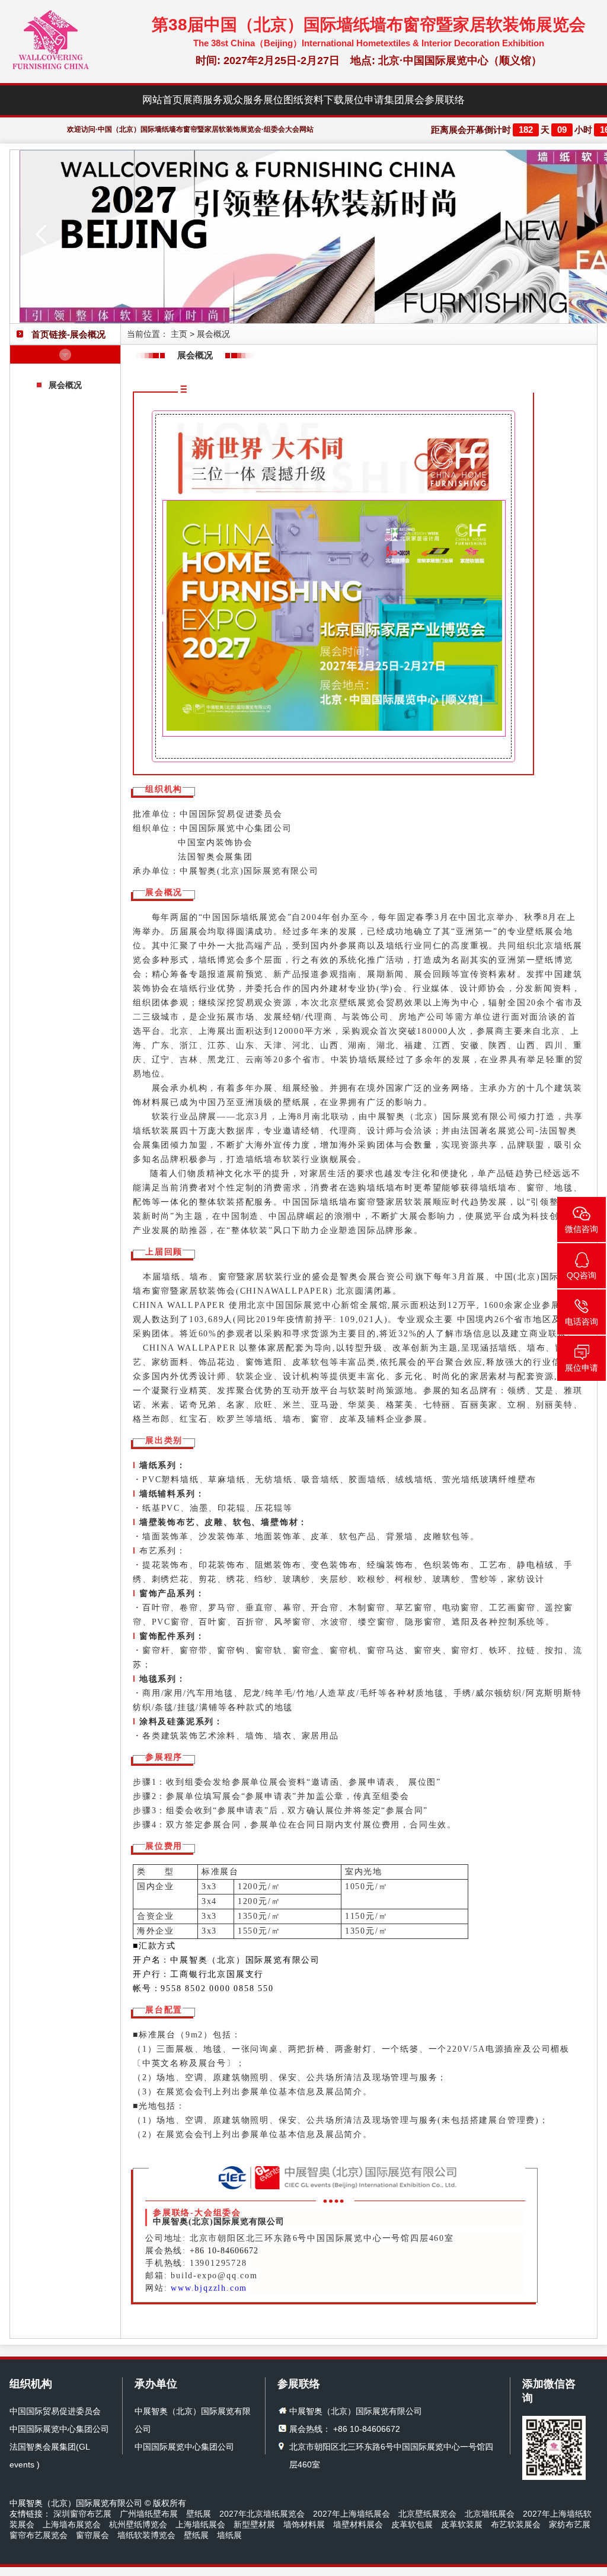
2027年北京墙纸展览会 (262, 2514)
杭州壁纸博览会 (138, 2524)
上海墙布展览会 (72, 2524)
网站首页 (162, 100)
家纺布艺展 (570, 2524)
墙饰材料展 (304, 2524)
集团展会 (404, 100)
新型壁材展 (254, 2524)
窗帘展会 (92, 2535)
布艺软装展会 (516, 2524)
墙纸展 (229, 2535)
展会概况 (65, 385)
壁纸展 (199, 2514)
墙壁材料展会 (358, 2524)
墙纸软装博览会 (146, 2535)
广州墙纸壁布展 (149, 2514)
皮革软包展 (412, 2524)
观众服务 (243, 100)
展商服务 (203, 100)
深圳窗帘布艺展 (82, 2514)
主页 (179, 334)
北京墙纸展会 (490, 2514)
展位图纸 (283, 100)
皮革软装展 (462, 2524)
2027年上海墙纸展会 (352, 2514)
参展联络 (445, 100)
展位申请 (364, 100)
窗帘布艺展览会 (39, 2535)
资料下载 (324, 100)
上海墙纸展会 (200, 2524)
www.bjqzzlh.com (209, 2288)
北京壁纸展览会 (427, 2514)
